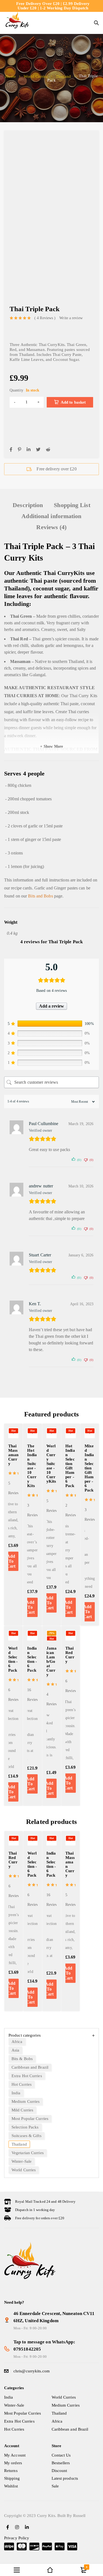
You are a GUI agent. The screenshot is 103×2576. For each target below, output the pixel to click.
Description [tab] (28, 505)
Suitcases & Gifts (27, 2136)
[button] (11, 1792)
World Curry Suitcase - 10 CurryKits (51, 1464)
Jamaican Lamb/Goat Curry (51, 1661)
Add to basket (73, 402)
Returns (11, 2471)
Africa (17, 2042)
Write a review (71, 318)
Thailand (63, 76)
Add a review (51, 1006)
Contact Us (61, 2455)
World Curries (36, 76)
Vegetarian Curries (28, 2153)
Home (10, 76)
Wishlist (11, 2486)
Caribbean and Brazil (30, 2067)
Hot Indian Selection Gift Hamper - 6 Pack (70, 1466)
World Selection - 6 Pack (13, 1659)
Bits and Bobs (40, 896)
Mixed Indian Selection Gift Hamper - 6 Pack (89, 1468)
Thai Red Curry (70, 1655)
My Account (15, 2455)
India (16, 2093)
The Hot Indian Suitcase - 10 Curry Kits (32, 1466)
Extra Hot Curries (27, 2076)
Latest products (65, 2478)
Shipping (12, 2478)
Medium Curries (26, 2101)
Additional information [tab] (51, 516)
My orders (13, 2463)
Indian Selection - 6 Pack (32, 1659)
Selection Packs (25, 2127)
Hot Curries (22, 2084)
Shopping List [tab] (72, 505)
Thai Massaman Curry (13, 1455)
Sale (55, 2486)
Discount (59, 2471)
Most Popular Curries (30, 2119)
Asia (15, 2050)
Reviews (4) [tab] (51, 527)
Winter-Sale (22, 2161)
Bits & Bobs (22, 2059)
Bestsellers (61, 2463)
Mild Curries (22, 2110)
